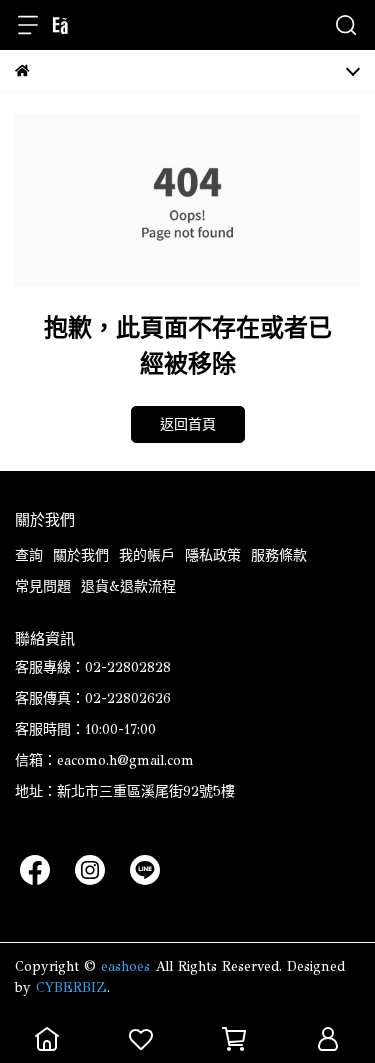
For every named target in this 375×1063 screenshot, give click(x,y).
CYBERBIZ (71, 987)
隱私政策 (213, 555)
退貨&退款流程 (128, 586)
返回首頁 (188, 424)
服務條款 (279, 555)
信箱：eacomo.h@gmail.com (104, 760)
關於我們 (81, 555)
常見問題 (43, 586)
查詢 (29, 555)
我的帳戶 (147, 555)
